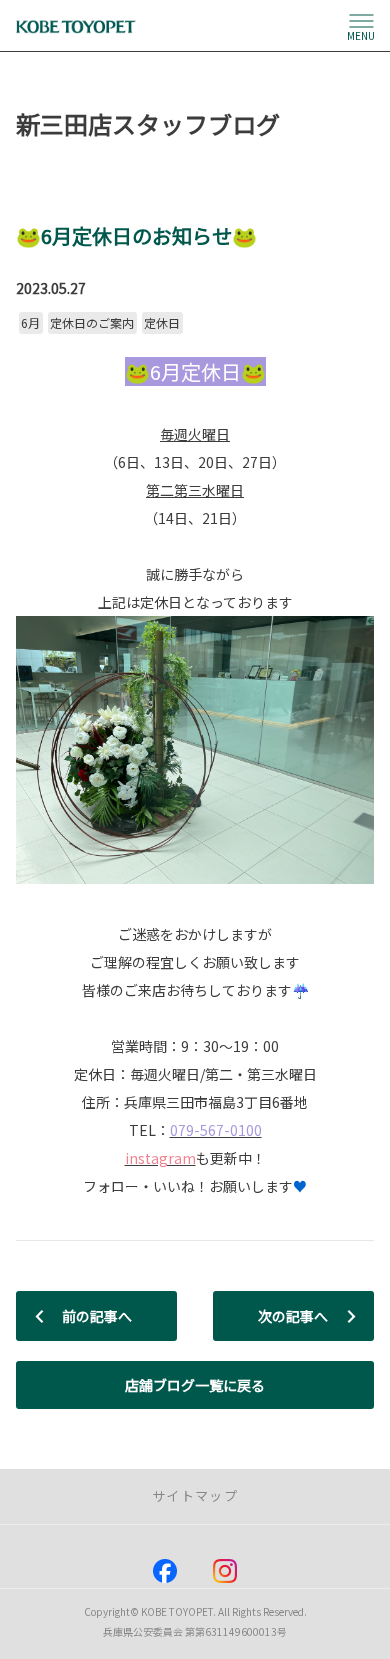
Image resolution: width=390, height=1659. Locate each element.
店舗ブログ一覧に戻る (195, 1385)
